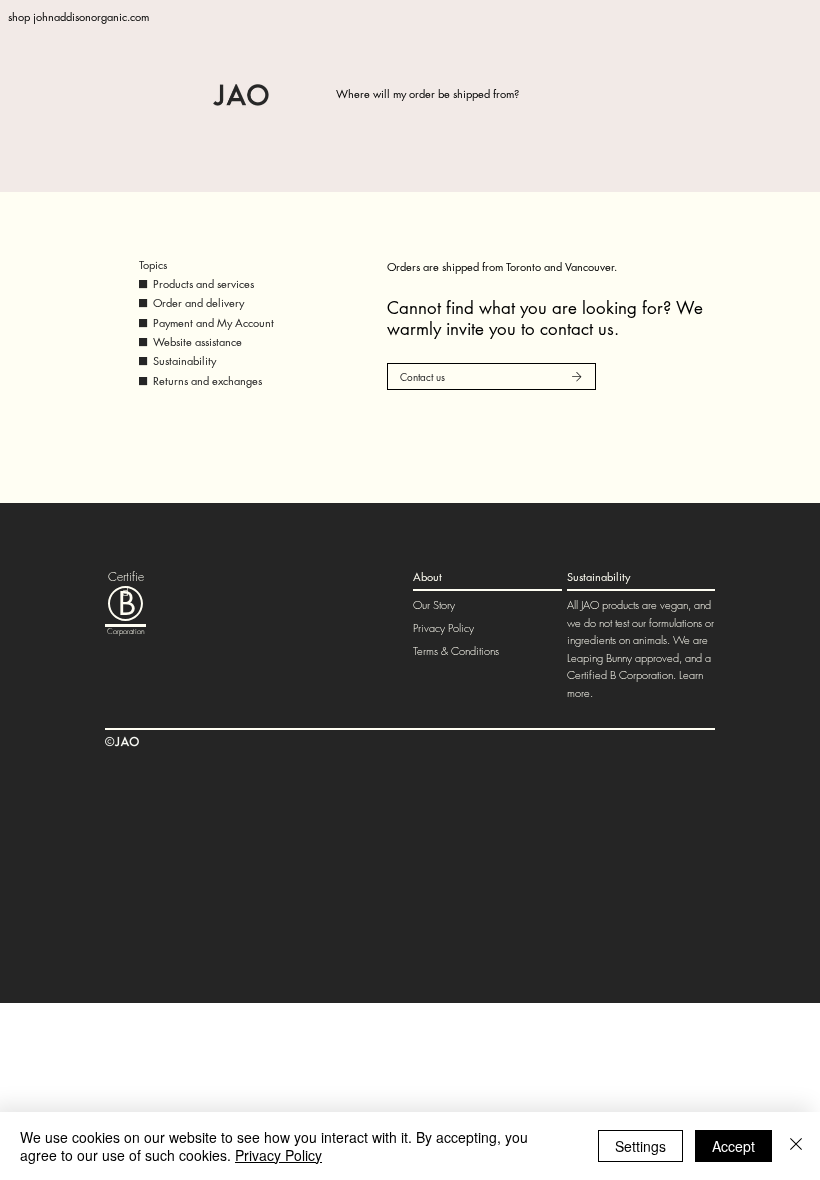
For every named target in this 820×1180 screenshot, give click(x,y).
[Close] (796, 1146)
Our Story (434, 604)
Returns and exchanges (207, 380)
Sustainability (184, 360)
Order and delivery (198, 302)
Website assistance (197, 341)
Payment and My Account (213, 322)
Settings (640, 1146)
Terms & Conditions (456, 650)
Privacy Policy (443, 627)
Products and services (203, 283)
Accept (733, 1146)
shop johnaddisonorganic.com (78, 16)
